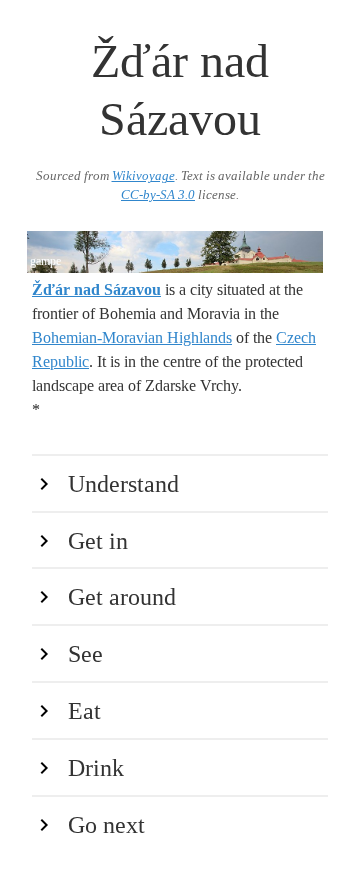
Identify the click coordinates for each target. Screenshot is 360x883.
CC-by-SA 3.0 (158, 195)
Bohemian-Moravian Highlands (132, 337)
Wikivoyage (143, 176)
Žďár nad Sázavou (96, 289)
